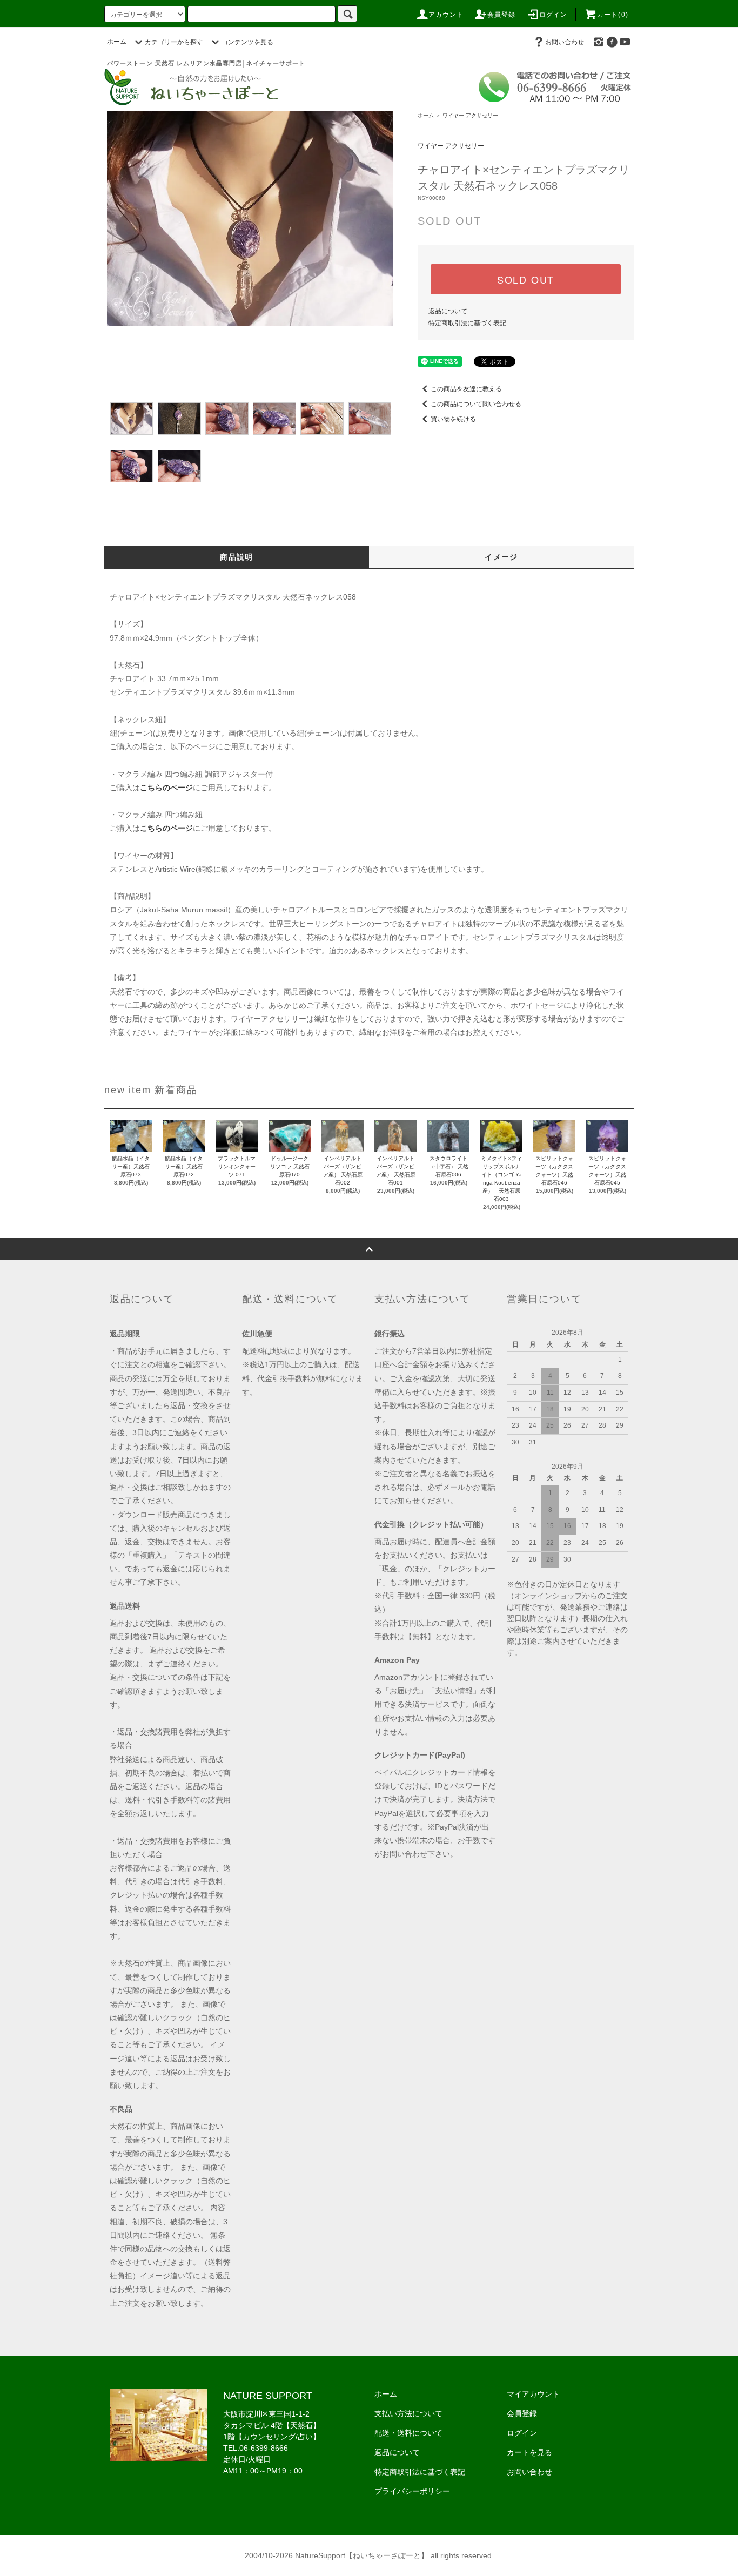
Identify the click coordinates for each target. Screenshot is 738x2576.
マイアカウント (533, 2394)
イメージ (501, 557)
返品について (448, 311)
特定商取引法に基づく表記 (467, 323)
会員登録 (502, 15)
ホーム (117, 42)
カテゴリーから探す (174, 42)
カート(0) (613, 15)
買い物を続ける (453, 419)
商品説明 (237, 557)
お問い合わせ (565, 42)
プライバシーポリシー (412, 2491)
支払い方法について (408, 2413)
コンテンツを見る (247, 42)
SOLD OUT (526, 279)
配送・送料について (408, 2433)
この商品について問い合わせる (476, 404)
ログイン (553, 15)
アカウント (446, 15)
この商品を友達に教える (466, 389)
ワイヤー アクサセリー (470, 115)
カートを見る (529, 2452)
